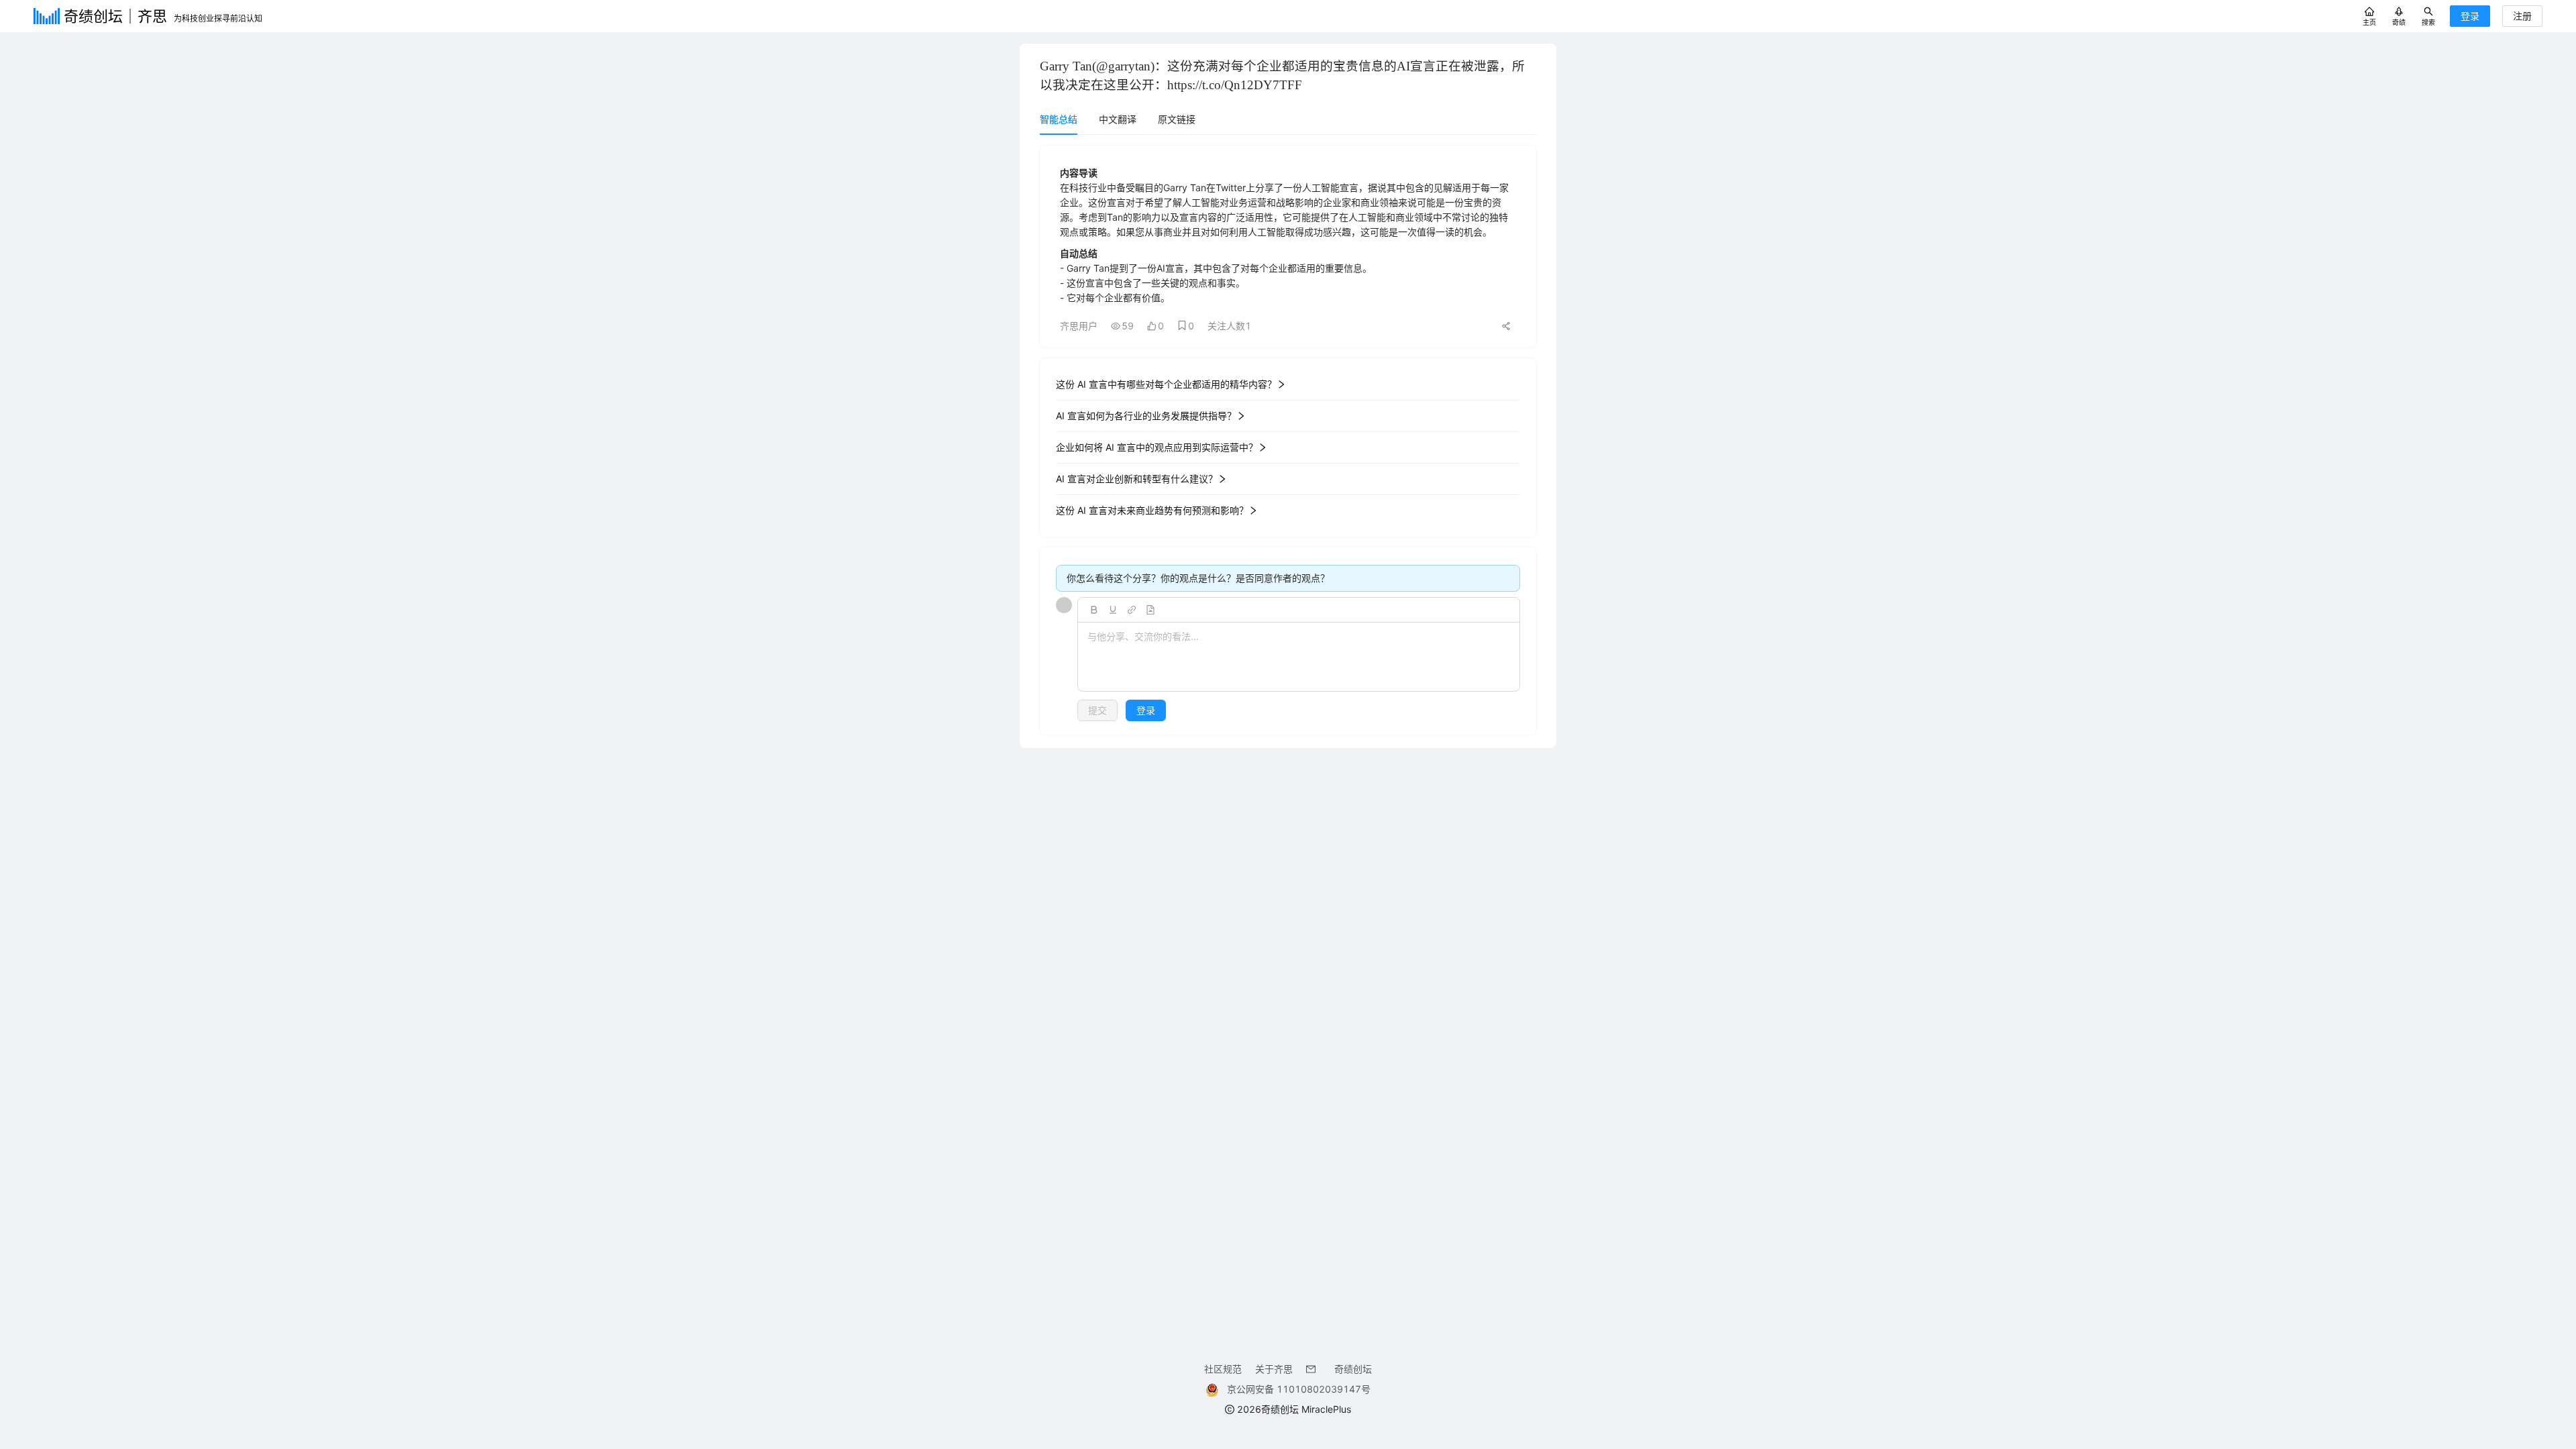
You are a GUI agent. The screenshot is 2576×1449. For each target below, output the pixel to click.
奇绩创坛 (1353, 1369)
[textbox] (1299, 657)
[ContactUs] (1313, 1369)
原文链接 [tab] (1177, 119)
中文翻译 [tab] (1118, 119)
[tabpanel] (1288, 440)
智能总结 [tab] (1059, 119)
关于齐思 (1274, 1369)
